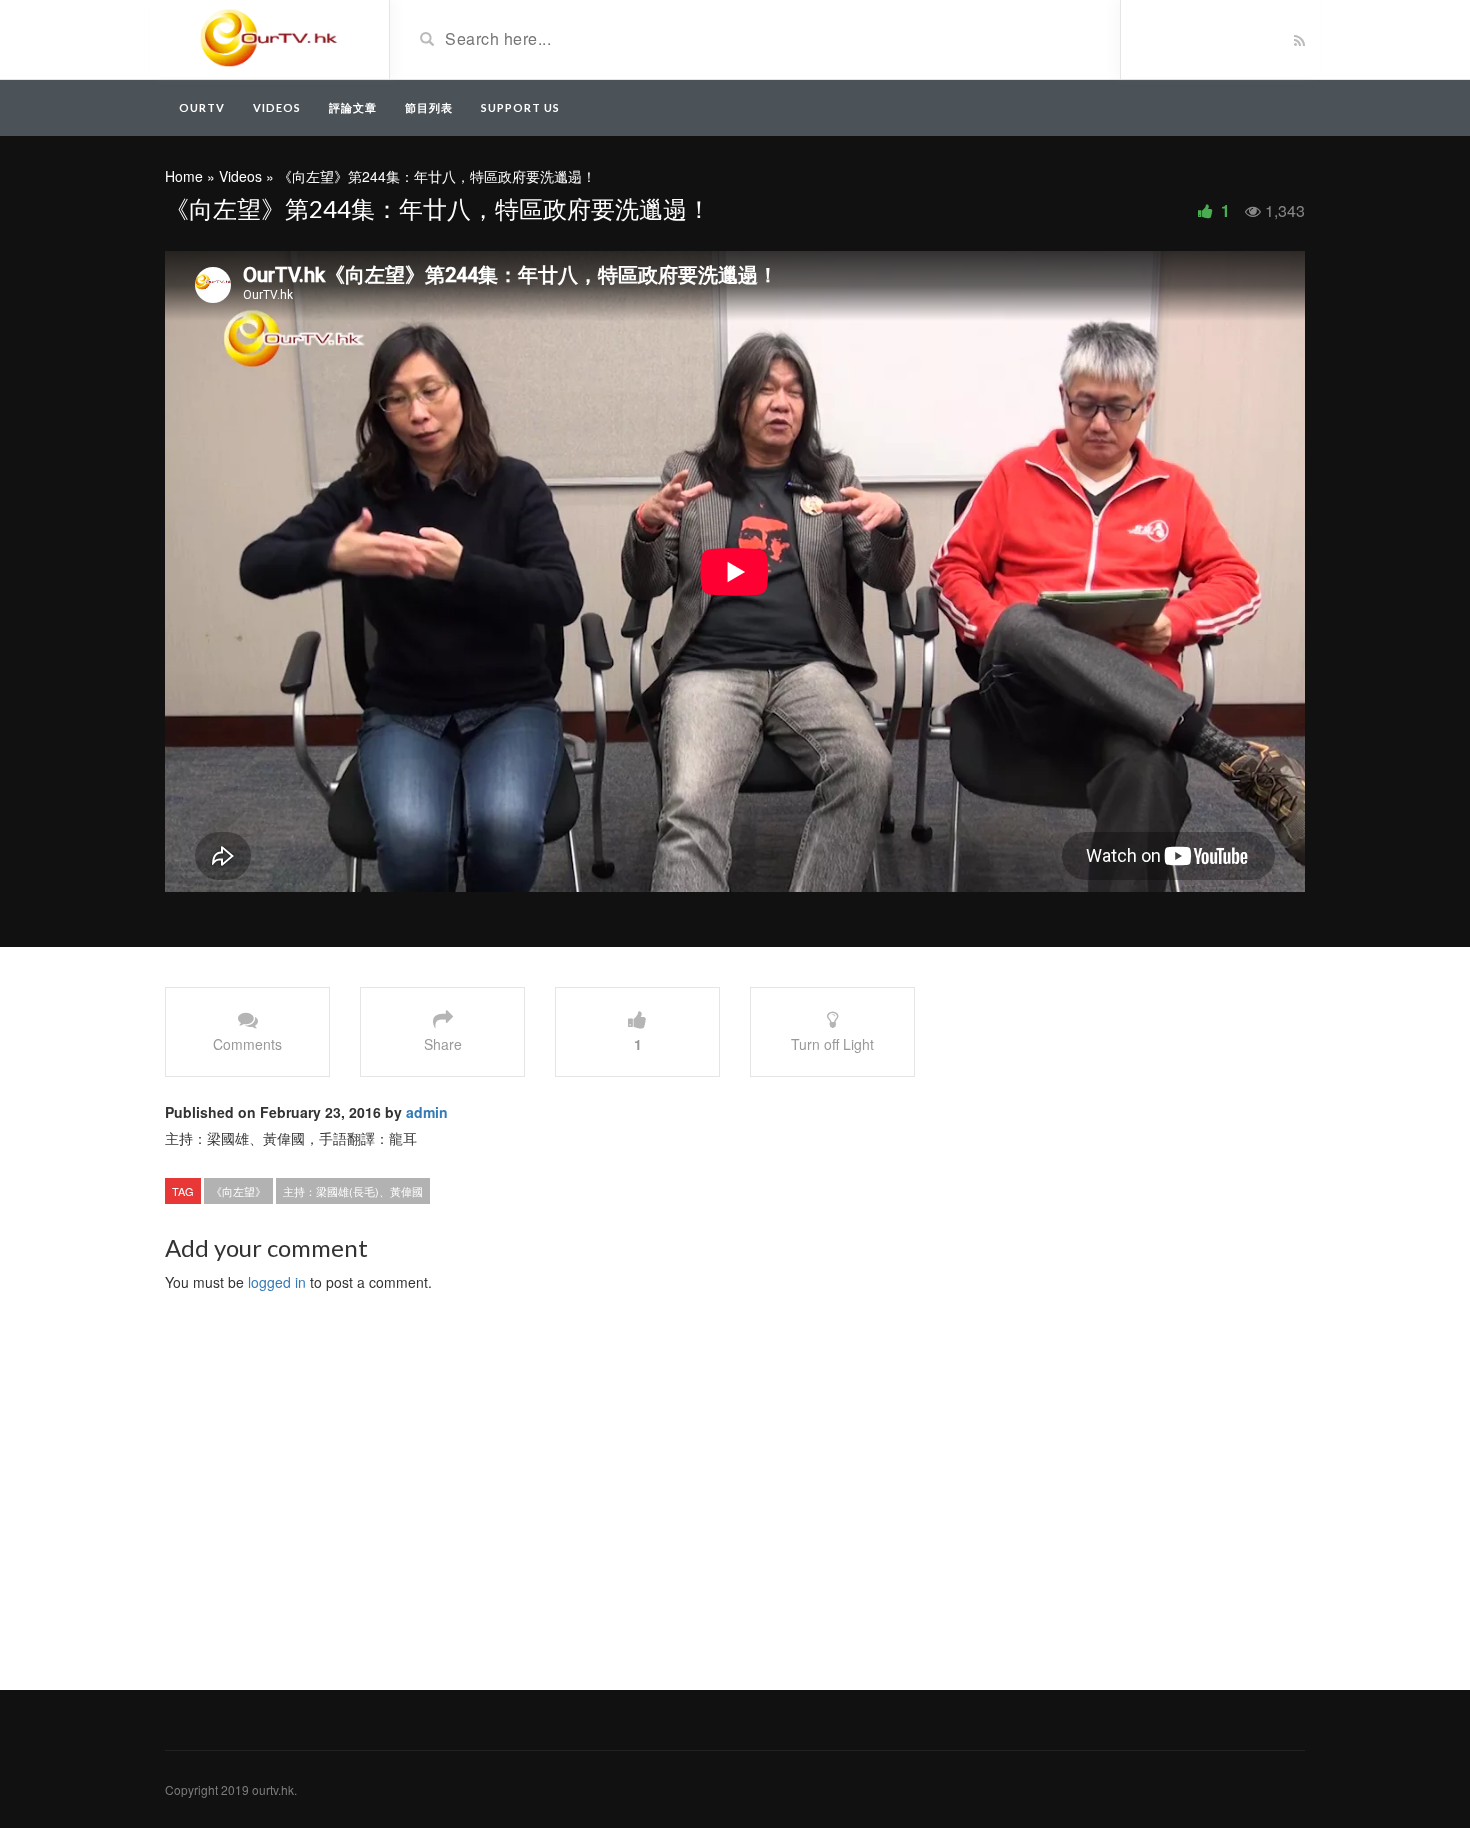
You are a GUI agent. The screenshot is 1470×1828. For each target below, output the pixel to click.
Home (184, 176)
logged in (277, 1282)
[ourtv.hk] (269, 38)
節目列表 (429, 107)
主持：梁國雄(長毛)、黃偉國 (353, 1191)
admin (427, 1112)
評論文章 (353, 107)
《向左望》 (238, 1191)
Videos (277, 107)
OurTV (202, 107)
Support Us (520, 107)
